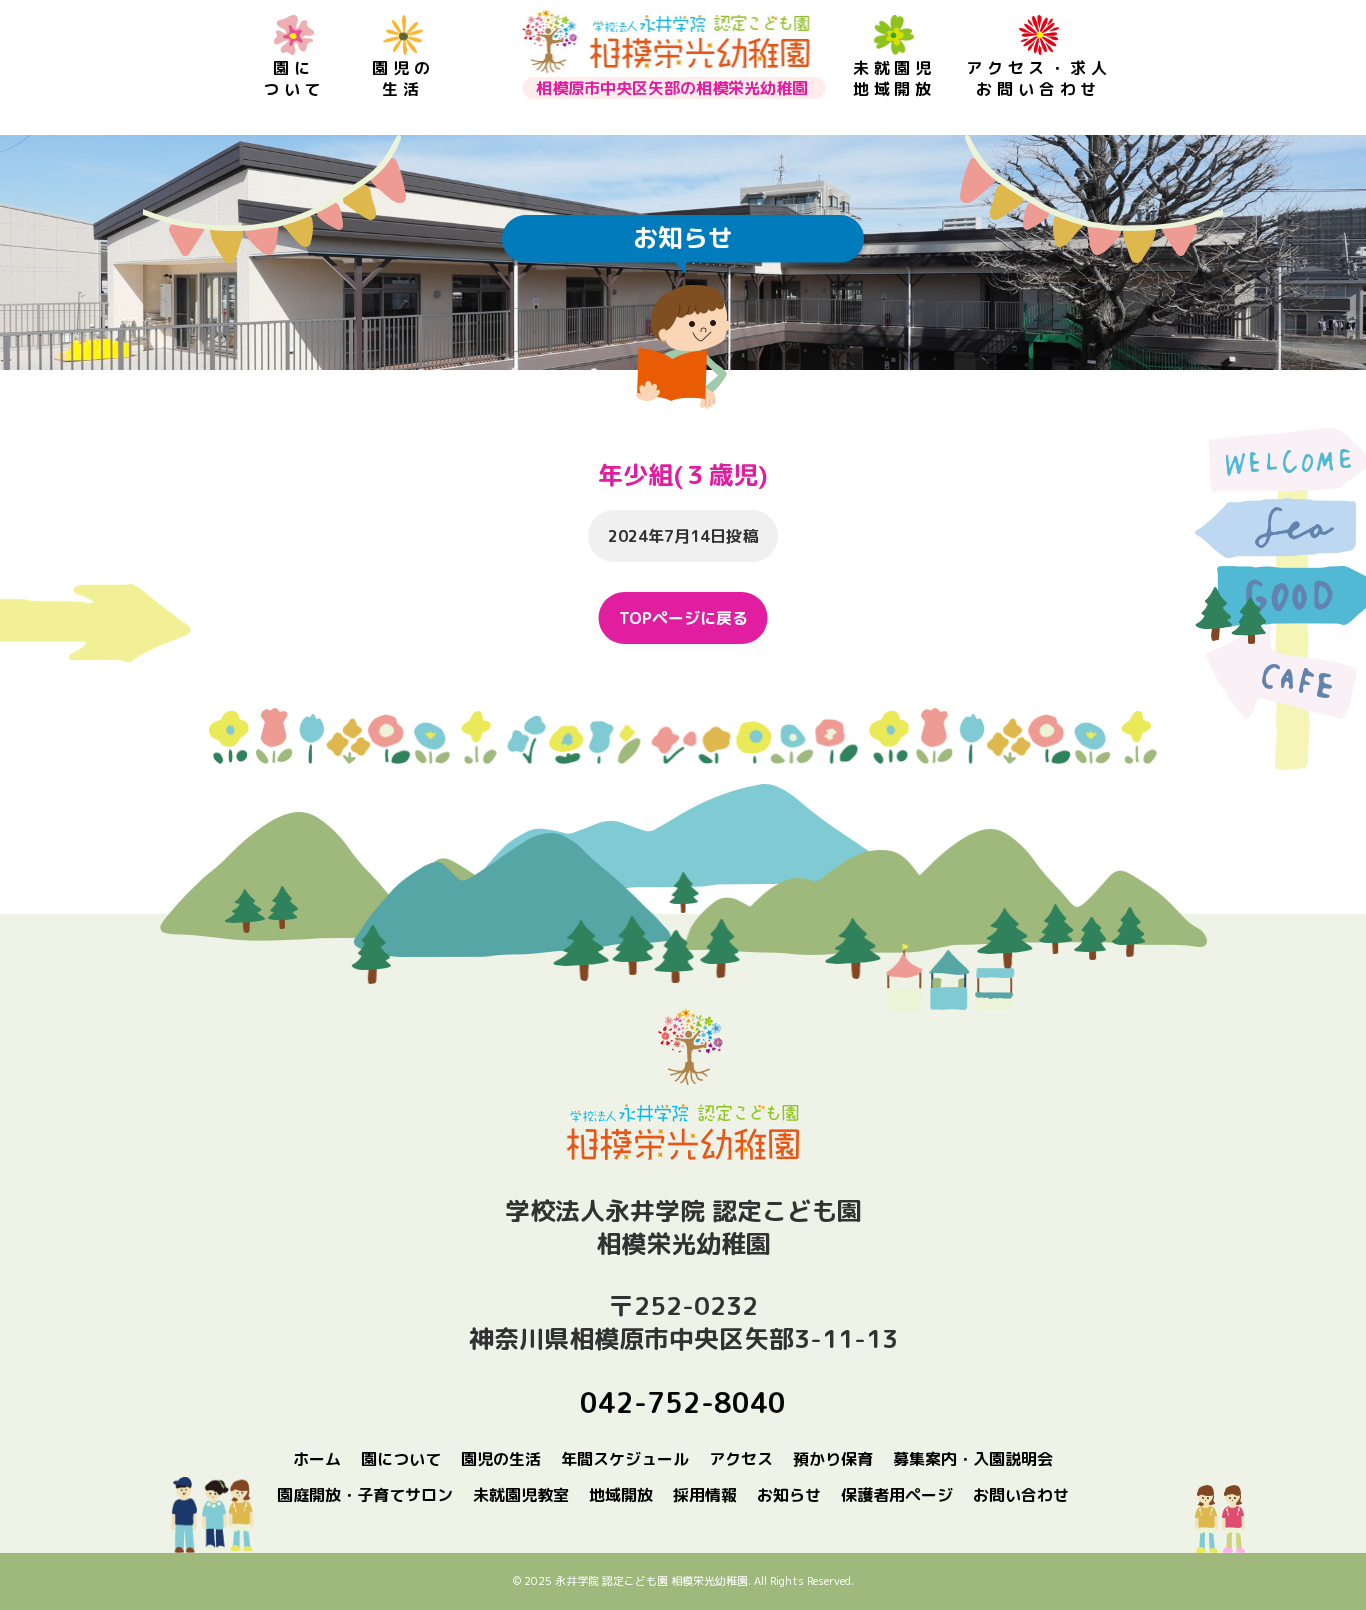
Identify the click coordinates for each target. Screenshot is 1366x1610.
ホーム (317, 1459)
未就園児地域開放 (894, 78)
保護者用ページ (897, 1495)
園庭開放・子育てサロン (365, 1495)
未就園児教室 (521, 1495)
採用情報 (705, 1495)
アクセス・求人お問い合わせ (1039, 78)
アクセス (741, 1459)
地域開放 (621, 1495)
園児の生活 (403, 78)
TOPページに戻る (683, 618)
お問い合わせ (1021, 1495)
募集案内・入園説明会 (973, 1459)
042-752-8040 (683, 1402)
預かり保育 (833, 1459)
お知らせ (789, 1495)
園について (294, 78)
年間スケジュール (625, 1459)
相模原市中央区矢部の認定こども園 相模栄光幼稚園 (665, 41)
